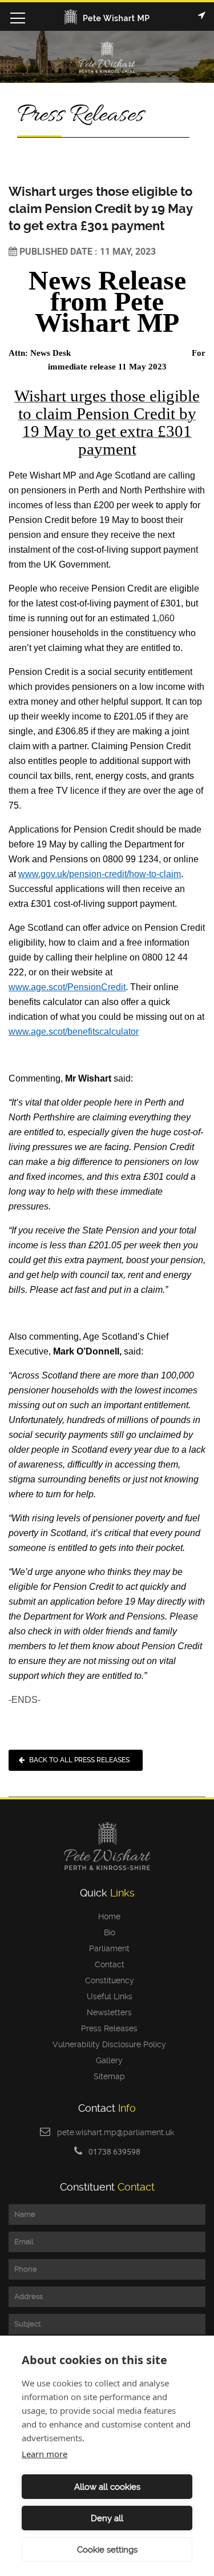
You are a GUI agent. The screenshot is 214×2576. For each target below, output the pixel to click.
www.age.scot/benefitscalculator (74, 1032)
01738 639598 (114, 2151)
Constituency (107, 1980)
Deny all (107, 2518)
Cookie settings (107, 2550)
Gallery (107, 2060)
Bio (107, 1932)
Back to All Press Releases (79, 1760)
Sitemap (107, 2076)
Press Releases (107, 2028)
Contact (107, 1964)
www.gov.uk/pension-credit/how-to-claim (100, 874)
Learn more (45, 2454)
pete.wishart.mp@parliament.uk (116, 2132)
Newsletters (107, 2012)
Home (107, 1916)
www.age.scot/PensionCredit (67, 987)
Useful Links (107, 1996)
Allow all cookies (107, 2487)
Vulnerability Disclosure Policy (107, 2044)
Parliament (107, 1948)
